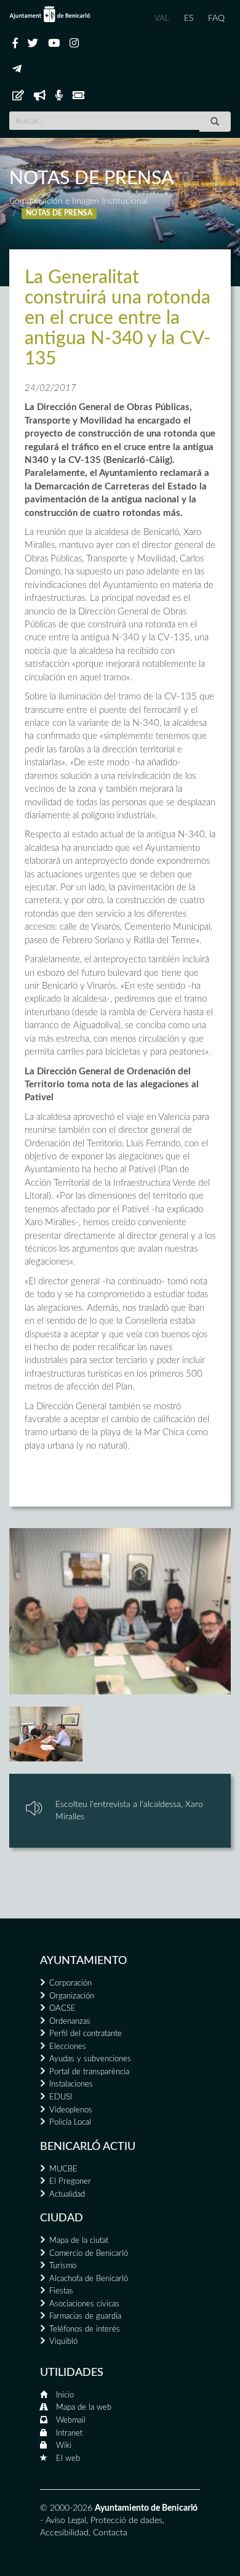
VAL (162, 18)
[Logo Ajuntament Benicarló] (50, 14)
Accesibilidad (64, 2533)
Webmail (71, 2421)
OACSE (62, 2009)
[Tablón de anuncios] (18, 96)
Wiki (64, 2446)
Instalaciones (71, 2084)
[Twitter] (33, 44)
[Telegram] (17, 70)
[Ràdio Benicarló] (59, 96)
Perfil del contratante (86, 2034)
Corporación (70, 1983)
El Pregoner (70, 2182)
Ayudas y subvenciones (90, 2059)
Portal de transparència (89, 2072)
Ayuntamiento (83, 1961)
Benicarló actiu (88, 2147)
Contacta (110, 2533)
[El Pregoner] (40, 96)
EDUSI (61, 2097)
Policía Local (70, 2123)
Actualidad (67, 2195)
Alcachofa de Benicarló (89, 2279)
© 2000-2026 (66, 2508)
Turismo (63, 2266)
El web (68, 2459)
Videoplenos (71, 2110)
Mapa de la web (84, 2408)
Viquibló (63, 2342)
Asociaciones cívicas (84, 2304)
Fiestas (61, 2291)
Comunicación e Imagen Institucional (78, 201)
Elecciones (68, 2047)
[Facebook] (15, 44)
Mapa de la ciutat (79, 2241)
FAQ (216, 18)
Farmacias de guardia (85, 2316)
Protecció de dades (126, 2521)
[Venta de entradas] (78, 96)
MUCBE (63, 2169)
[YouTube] (54, 44)
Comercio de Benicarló (89, 2254)
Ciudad (62, 2218)
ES (189, 18)
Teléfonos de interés (85, 2329)
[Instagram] (74, 44)
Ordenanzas (70, 2022)
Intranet (69, 2433)
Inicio (65, 2395)
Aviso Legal (66, 2521)
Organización (72, 1996)
